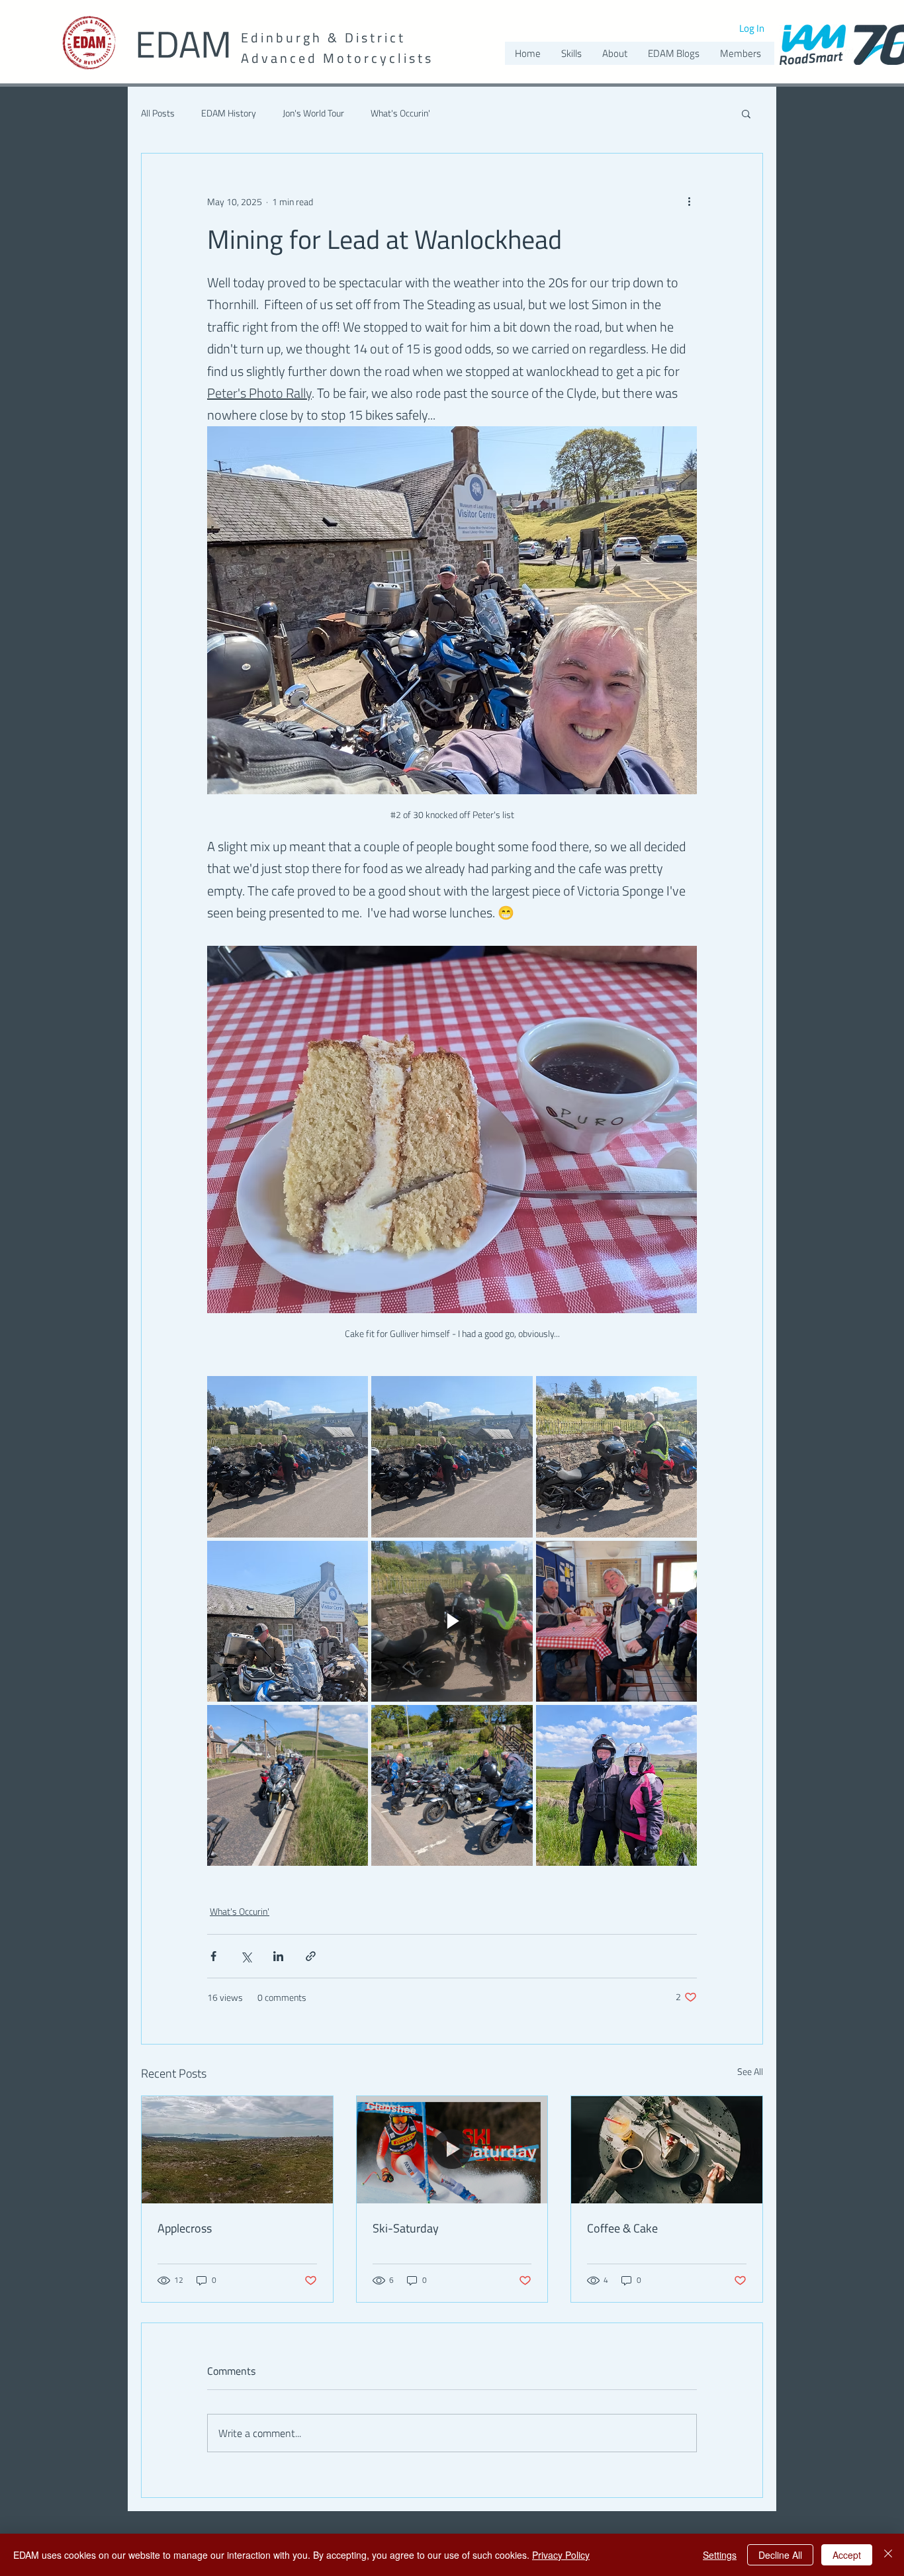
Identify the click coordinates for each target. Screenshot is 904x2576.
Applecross (185, 2228)
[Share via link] (311, 1956)
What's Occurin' (400, 113)
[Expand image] (288, 1456)
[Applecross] (237, 2150)
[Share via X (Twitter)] (246, 1956)
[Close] (888, 2555)
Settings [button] (720, 2555)
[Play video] (452, 1621)
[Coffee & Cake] (667, 2150)
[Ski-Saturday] (452, 2150)
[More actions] (689, 201)
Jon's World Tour (313, 113)
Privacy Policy (561, 2555)
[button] (746, 113)
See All (750, 2071)
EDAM (183, 44)
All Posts (158, 113)
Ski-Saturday (406, 2228)
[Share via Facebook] (213, 1956)
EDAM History (229, 113)
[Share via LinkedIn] (278, 1956)
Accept (847, 2555)
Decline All (780, 2555)
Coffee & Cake (622, 2228)
